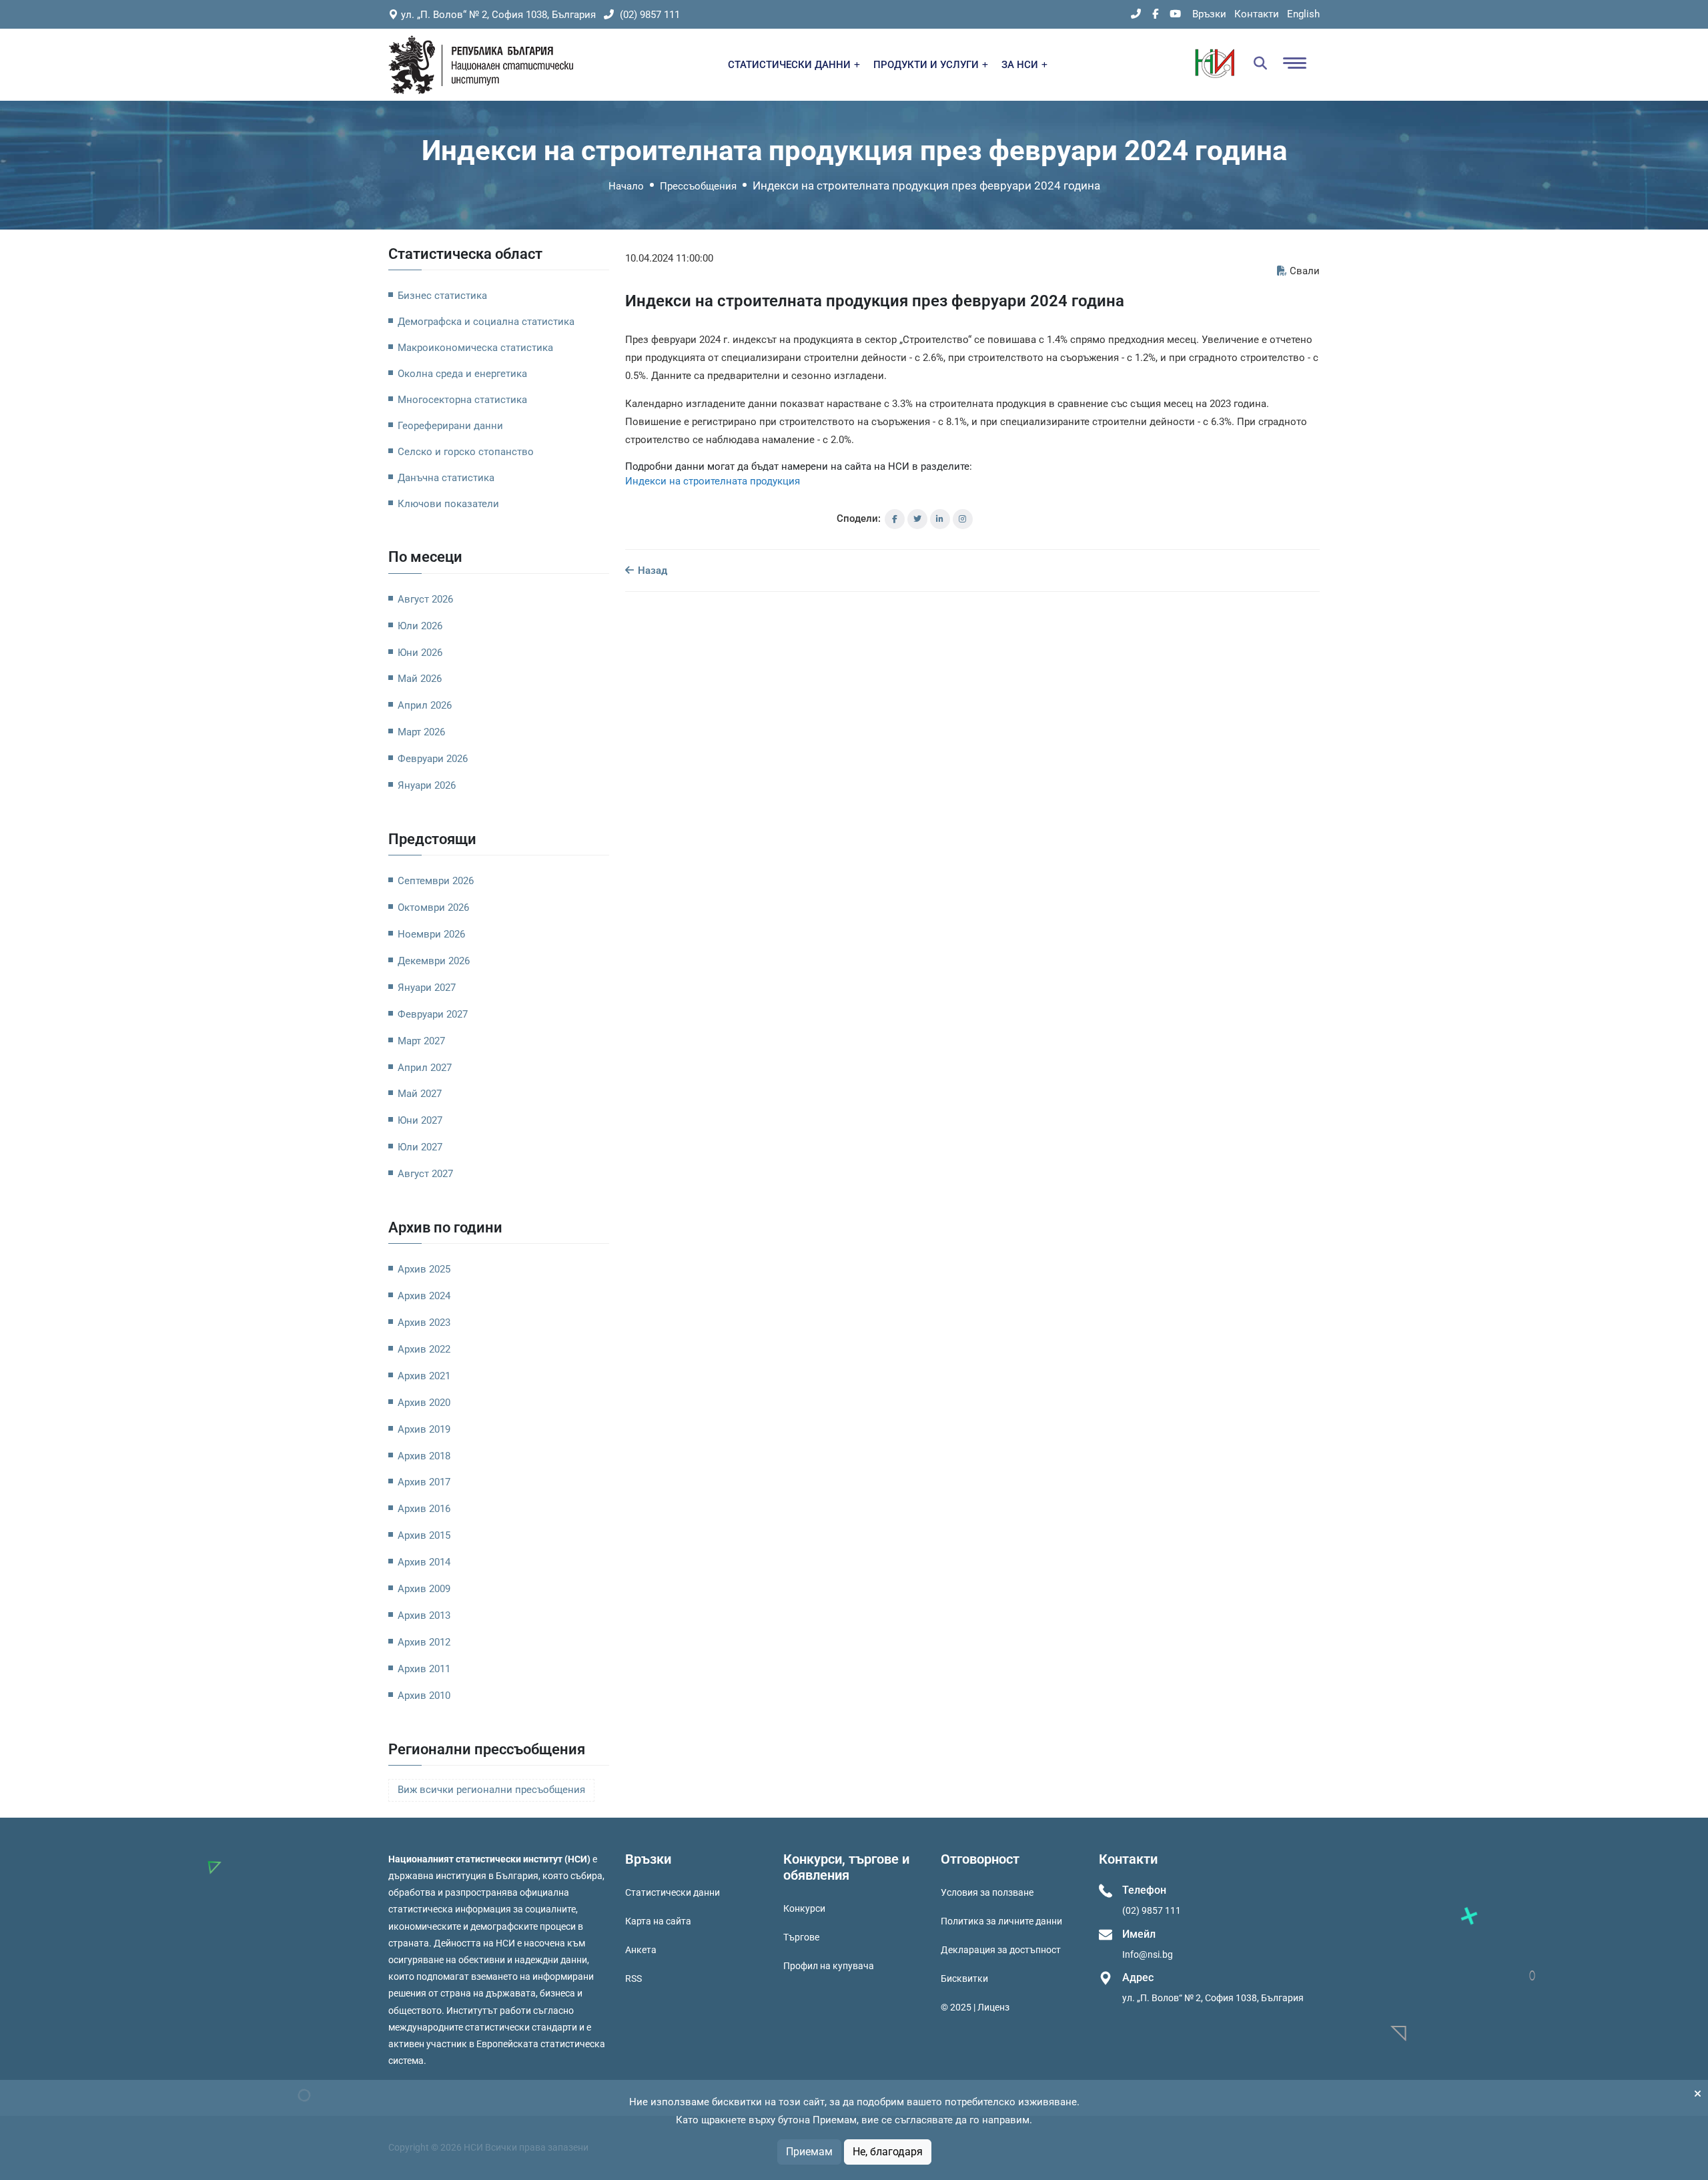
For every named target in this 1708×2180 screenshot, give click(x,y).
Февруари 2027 (433, 1014)
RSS (633, 1978)
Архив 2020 (424, 1403)
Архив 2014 (424, 1562)
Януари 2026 (427, 785)
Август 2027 (425, 1174)
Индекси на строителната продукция (713, 481)
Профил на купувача (829, 1966)
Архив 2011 (424, 1669)
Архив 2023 (424, 1323)
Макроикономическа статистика (475, 348)
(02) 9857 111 (649, 15)
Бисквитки (964, 1978)
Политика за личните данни (1001, 1921)
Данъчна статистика (446, 478)
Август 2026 (425, 599)
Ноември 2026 (431, 934)
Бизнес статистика (442, 296)
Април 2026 (425, 705)
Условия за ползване (987, 1892)
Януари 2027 (427, 988)
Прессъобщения (698, 186)
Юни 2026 (420, 653)
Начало (626, 186)
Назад (651, 571)
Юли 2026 (420, 626)
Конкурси (804, 1908)
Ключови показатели (448, 504)
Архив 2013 (424, 1615)
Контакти (1257, 14)
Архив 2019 (424, 1429)
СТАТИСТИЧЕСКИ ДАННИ (791, 65)
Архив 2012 (424, 1642)
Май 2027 (420, 1094)
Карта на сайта (658, 1921)
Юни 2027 (420, 1120)
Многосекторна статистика (462, 400)
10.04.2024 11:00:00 (669, 258)
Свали (1305, 271)
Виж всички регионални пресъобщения (491, 1790)
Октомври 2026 (433, 907)
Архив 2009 (424, 1589)
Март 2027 (421, 1041)
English (1303, 14)
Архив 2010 (424, 1696)
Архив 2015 (424, 1535)
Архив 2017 (424, 1482)
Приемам (809, 2152)
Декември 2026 (434, 961)
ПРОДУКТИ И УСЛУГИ (927, 65)
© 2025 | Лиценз (975, 2007)
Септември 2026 (436, 881)
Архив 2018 (424, 1456)
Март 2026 (421, 732)
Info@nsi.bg (1148, 1954)
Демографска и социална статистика (486, 322)
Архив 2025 (424, 1269)
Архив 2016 (424, 1509)
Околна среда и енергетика (462, 374)
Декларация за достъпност (1001, 1950)
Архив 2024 (424, 1296)
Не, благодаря (888, 2152)
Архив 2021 (424, 1376)
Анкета (641, 1950)
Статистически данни (673, 1892)
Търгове (801, 1937)
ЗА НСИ (1021, 65)
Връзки (1209, 14)
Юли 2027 (420, 1147)
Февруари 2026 (433, 759)
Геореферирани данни (450, 426)
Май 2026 (420, 679)
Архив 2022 (424, 1349)
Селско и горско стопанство (466, 452)
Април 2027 (425, 1068)
